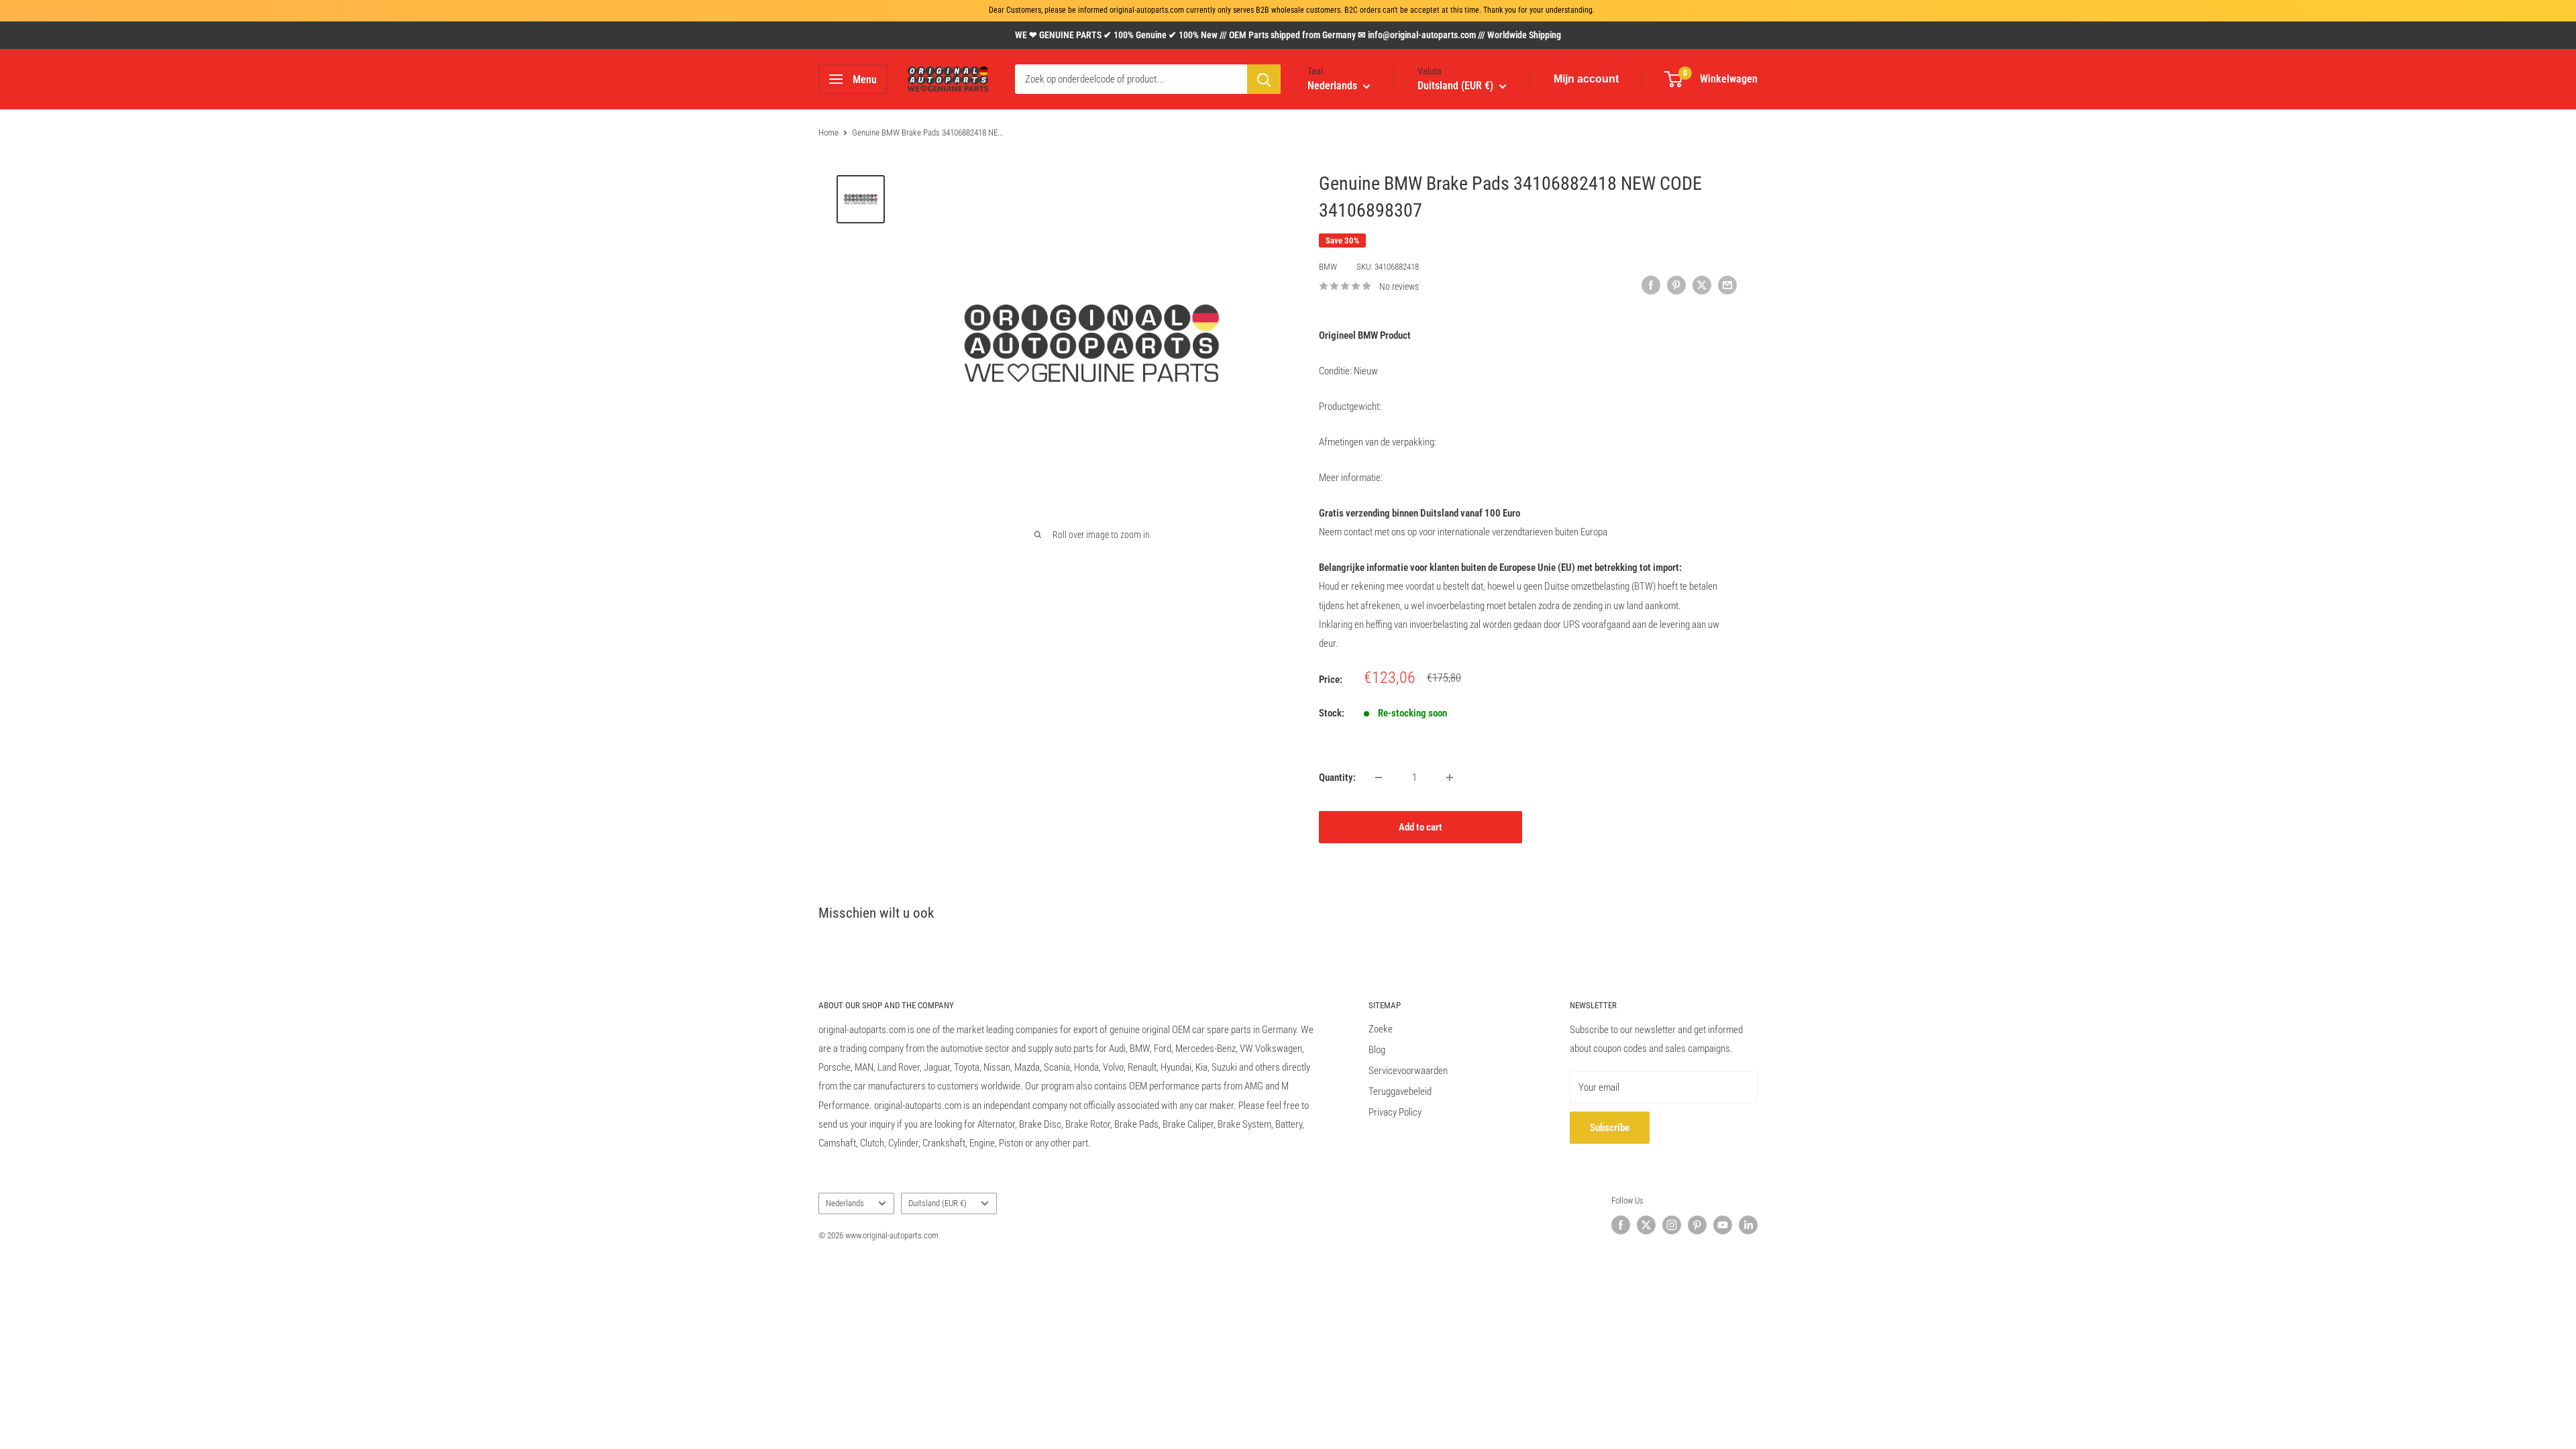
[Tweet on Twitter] (1702, 285)
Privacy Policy (1395, 1112)
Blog (1377, 1050)
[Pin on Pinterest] (1676, 285)
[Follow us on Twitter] (1646, 1225)
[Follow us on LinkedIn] (1748, 1225)
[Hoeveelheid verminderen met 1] (1379, 777)
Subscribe (1610, 1128)
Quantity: (1337, 777)
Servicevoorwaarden (1408, 1071)
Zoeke (1381, 1029)
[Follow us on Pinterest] (1697, 1225)
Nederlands (845, 1203)
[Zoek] (1264, 79)
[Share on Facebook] (1651, 285)
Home (828, 132)
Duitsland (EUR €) (937, 1203)
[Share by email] (1727, 285)
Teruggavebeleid (1400, 1091)
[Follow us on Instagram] (1672, 1225)
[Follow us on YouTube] (1723, 1225)
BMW (1328, 267)
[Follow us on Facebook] (1621, 1225)
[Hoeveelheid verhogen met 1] (1450, 777)
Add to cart (1420, 827)
